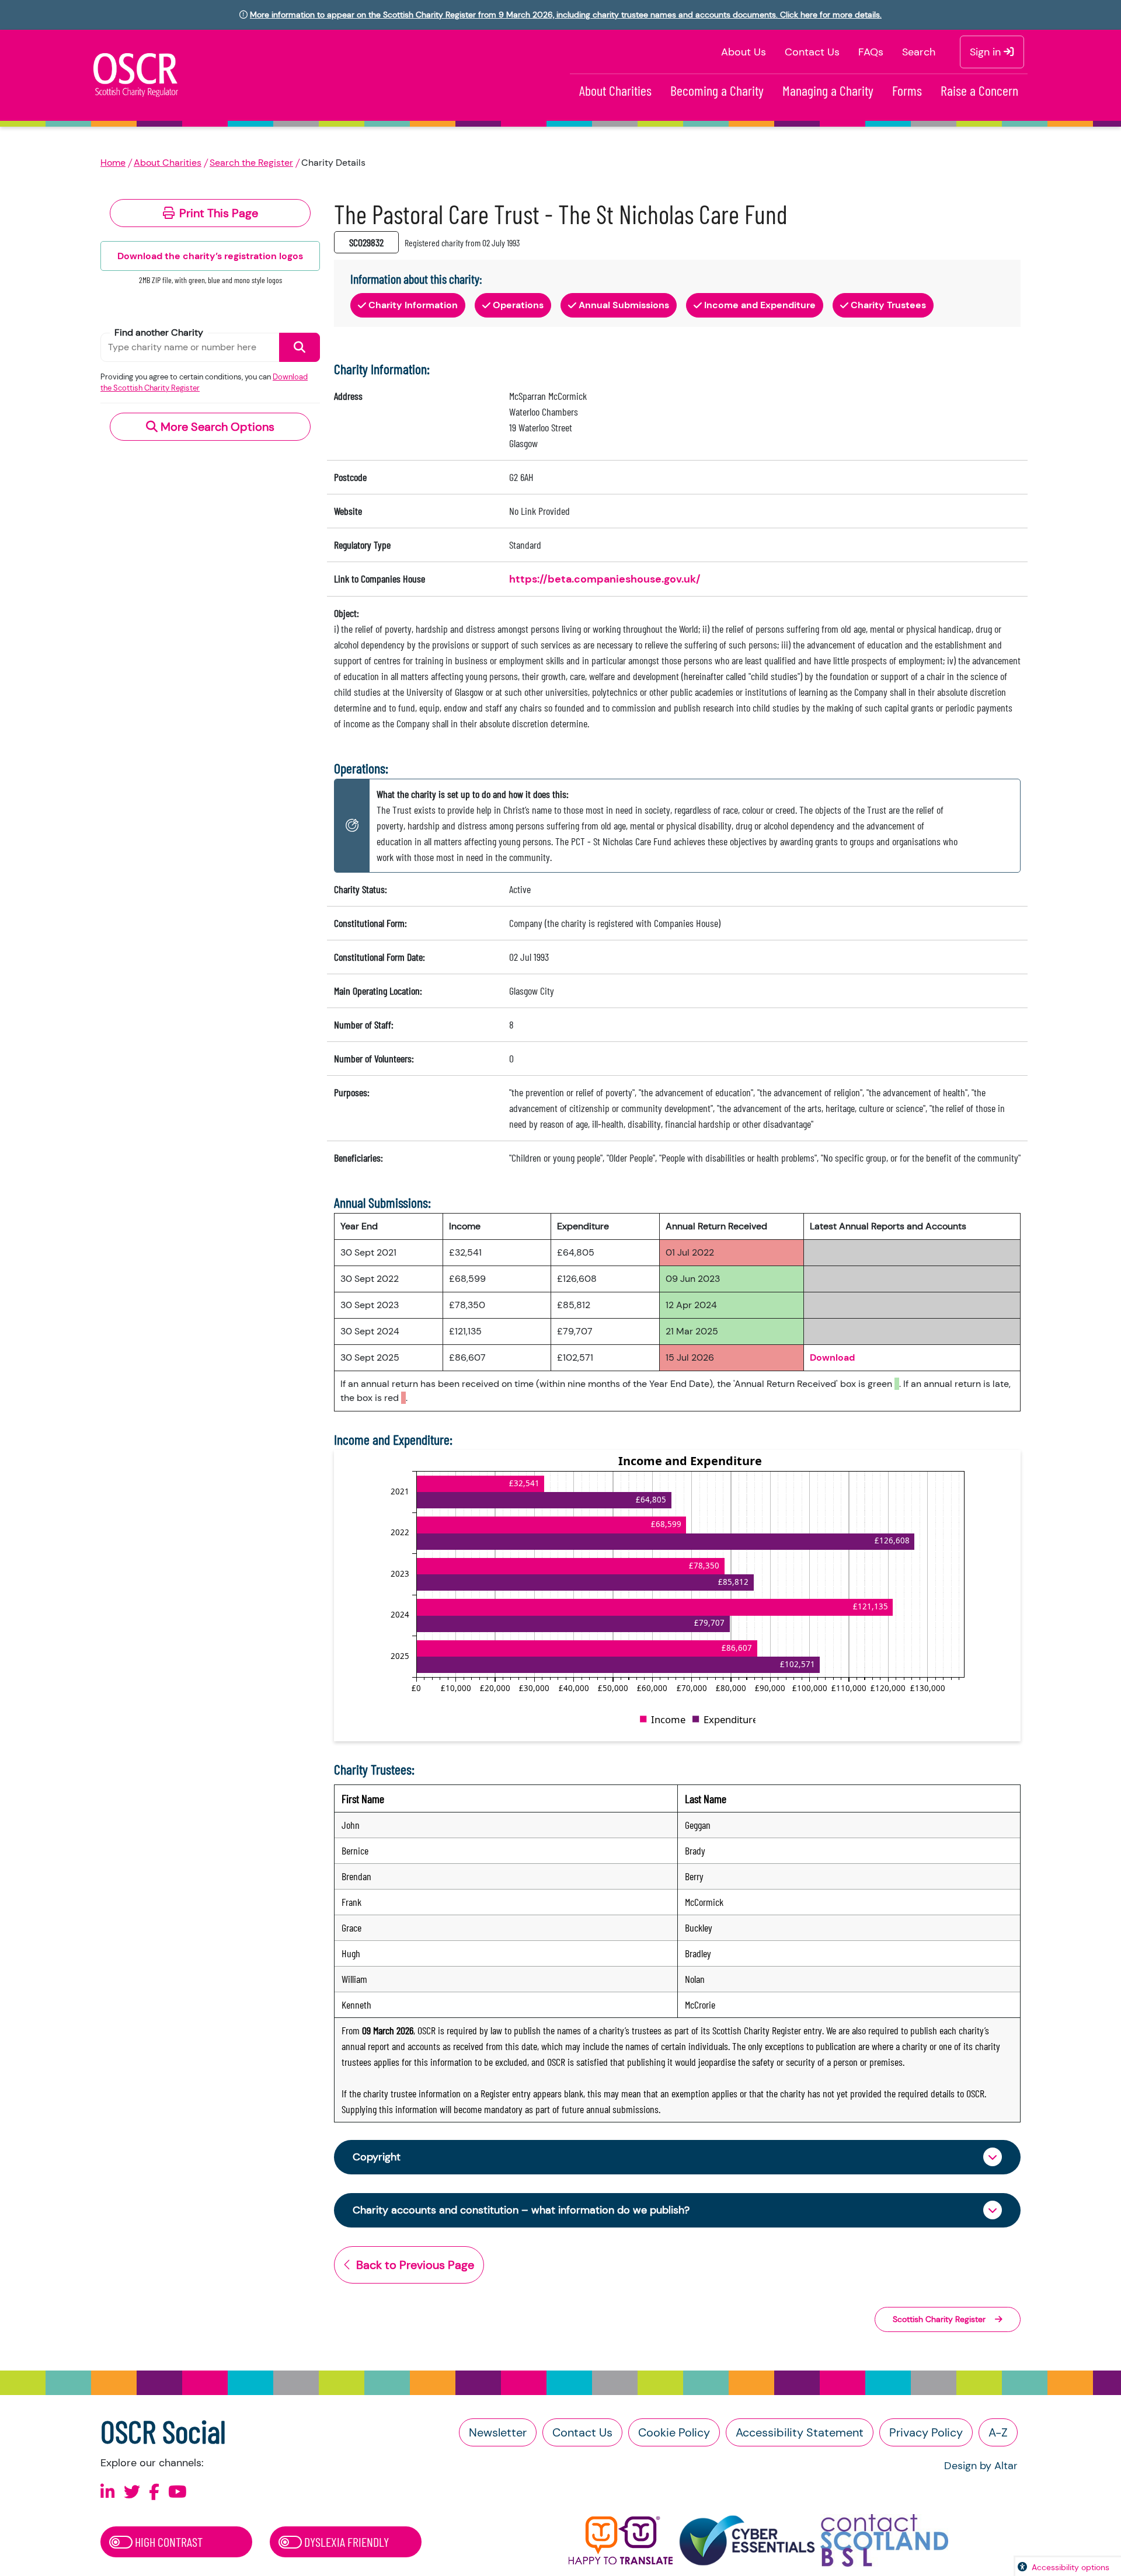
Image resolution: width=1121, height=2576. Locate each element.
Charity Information (413, 305)
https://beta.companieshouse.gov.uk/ (605, 579)
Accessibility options (1070, 2567)
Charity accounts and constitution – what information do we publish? (521, 2210)
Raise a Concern (979, 90)
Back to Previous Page (415, 2265)
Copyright (377, 2157)
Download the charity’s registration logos (210, 256)
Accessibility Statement (800, 2432)
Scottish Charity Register (939, 2319)
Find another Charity (159, 332)
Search (919, 52)
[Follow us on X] (132, 2492)
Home (113, 163)
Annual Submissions (624, 305)
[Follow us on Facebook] (154, 2492)
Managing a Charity (828, 90)
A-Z (998, 2432)
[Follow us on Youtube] (177, 2492)
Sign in (987, 52)
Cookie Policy (674, 2432)
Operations (518, 305)
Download (832, 1357)
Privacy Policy (926, 2432)
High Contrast (168, 2542)
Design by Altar (981, 2466)
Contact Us (812, 52)
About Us (744, 52)
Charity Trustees (888, 305)
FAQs (871, 52)
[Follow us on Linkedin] (108, 2492)
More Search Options (216, 427)
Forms (907, 90)
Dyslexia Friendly (345, 2542)
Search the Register (251, 163)
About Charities (615, 90)
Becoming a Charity (717, 90)
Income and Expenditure (760, 305)
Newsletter (498, 2432)
